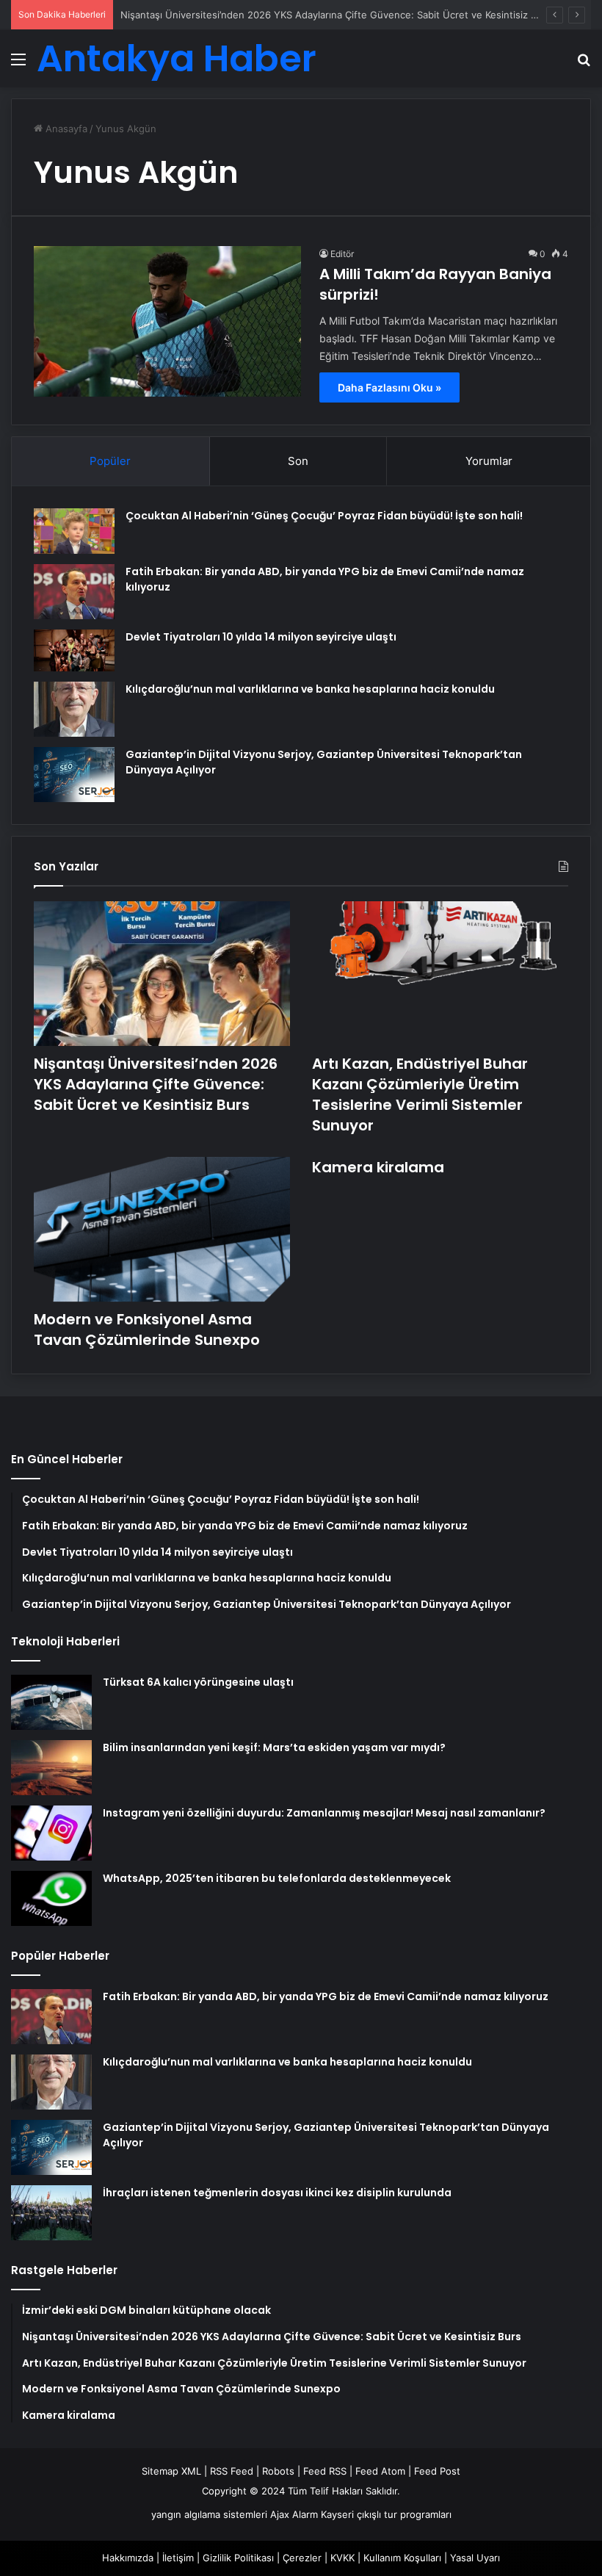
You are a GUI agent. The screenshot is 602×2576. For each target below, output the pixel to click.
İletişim (178, 2558)
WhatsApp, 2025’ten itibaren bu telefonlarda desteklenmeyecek (277, 1878)
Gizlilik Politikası (238, 2558)
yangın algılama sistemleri (209, 2514)
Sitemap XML (171, 2471)
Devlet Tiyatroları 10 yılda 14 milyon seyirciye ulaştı (261, 637)
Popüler (110, 461)
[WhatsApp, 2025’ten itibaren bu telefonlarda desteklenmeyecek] (51, 1898)
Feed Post (437, 2471)
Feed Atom (380, 2471)
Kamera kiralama (378, 1167)
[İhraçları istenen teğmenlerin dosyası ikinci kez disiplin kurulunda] (51, 2213)
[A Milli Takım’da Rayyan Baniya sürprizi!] (167, 321)
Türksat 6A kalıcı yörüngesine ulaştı (198, 1682)
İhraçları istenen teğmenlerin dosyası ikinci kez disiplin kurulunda (277, 2193)
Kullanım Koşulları (402, 2558)
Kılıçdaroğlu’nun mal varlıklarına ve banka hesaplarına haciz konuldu (310, 689)
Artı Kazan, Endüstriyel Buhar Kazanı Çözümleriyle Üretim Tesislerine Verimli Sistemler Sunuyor (420, 1094)
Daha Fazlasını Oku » (389, 387)
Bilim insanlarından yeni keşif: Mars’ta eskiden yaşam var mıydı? (274, 1747)
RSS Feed (232, 2471)
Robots (278, 2471)
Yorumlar (489, 461)
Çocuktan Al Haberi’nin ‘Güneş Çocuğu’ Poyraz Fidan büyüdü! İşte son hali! (324, 516)
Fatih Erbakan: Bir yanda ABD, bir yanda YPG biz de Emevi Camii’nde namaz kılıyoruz (326, 1996)
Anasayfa (65, 129)
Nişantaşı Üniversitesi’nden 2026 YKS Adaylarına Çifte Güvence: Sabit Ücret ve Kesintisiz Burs (336, 15)
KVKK (342, 2558)
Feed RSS (325, 2471)
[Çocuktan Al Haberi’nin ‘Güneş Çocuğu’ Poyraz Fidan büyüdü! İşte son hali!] (74, 531)
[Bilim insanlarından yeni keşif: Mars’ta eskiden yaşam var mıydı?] (51, 1768)
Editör (342, 254)
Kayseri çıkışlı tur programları (386, 2514)
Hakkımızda (128, 2558)
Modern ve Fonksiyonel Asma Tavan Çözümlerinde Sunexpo (147, 1330)
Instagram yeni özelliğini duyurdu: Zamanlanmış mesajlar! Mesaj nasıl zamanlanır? (324, 1813)
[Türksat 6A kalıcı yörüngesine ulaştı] (51, 1702)
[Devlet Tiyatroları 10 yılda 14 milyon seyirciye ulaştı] (74, 651)
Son (298, 461)
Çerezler (302, 2558)
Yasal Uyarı (475, 2558)
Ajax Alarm (294, 2514)
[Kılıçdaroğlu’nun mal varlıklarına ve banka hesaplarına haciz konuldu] (74, 709)
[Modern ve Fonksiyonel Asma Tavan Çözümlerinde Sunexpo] (162, 1229)
